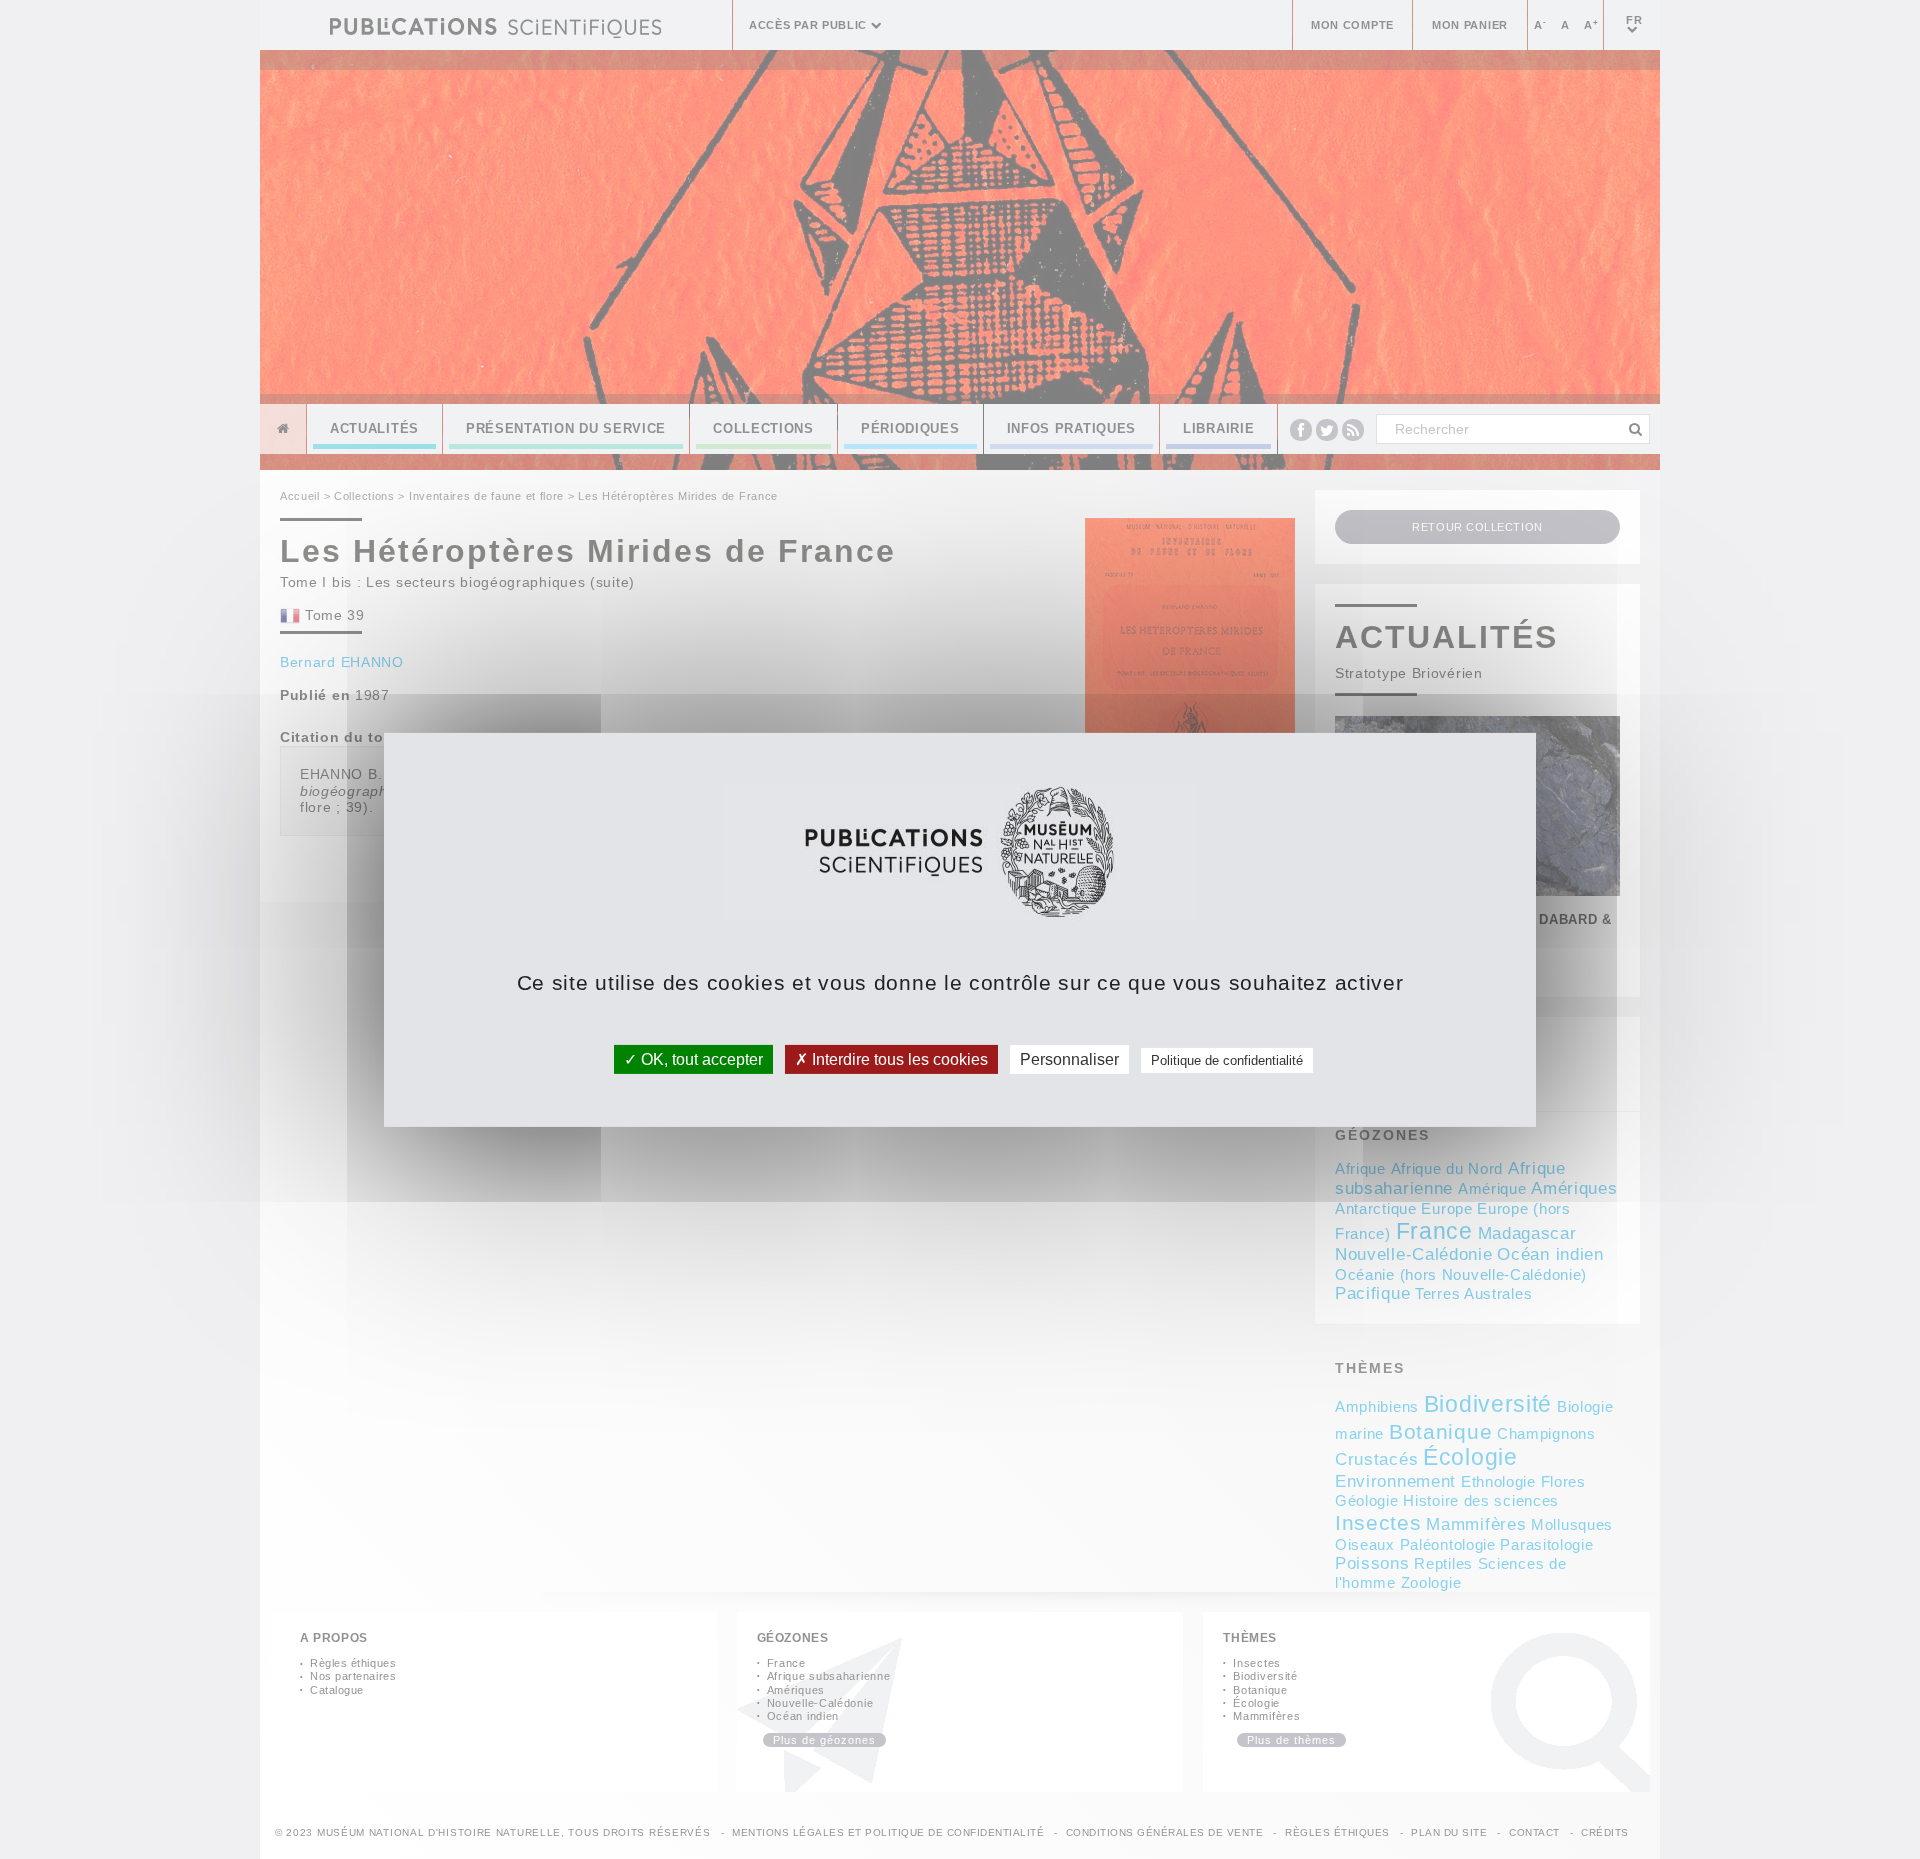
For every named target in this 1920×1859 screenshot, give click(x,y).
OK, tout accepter (700, 1058)
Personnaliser (1069, 1058)
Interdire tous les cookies (898, 1058)
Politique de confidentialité (1227, 1059)
